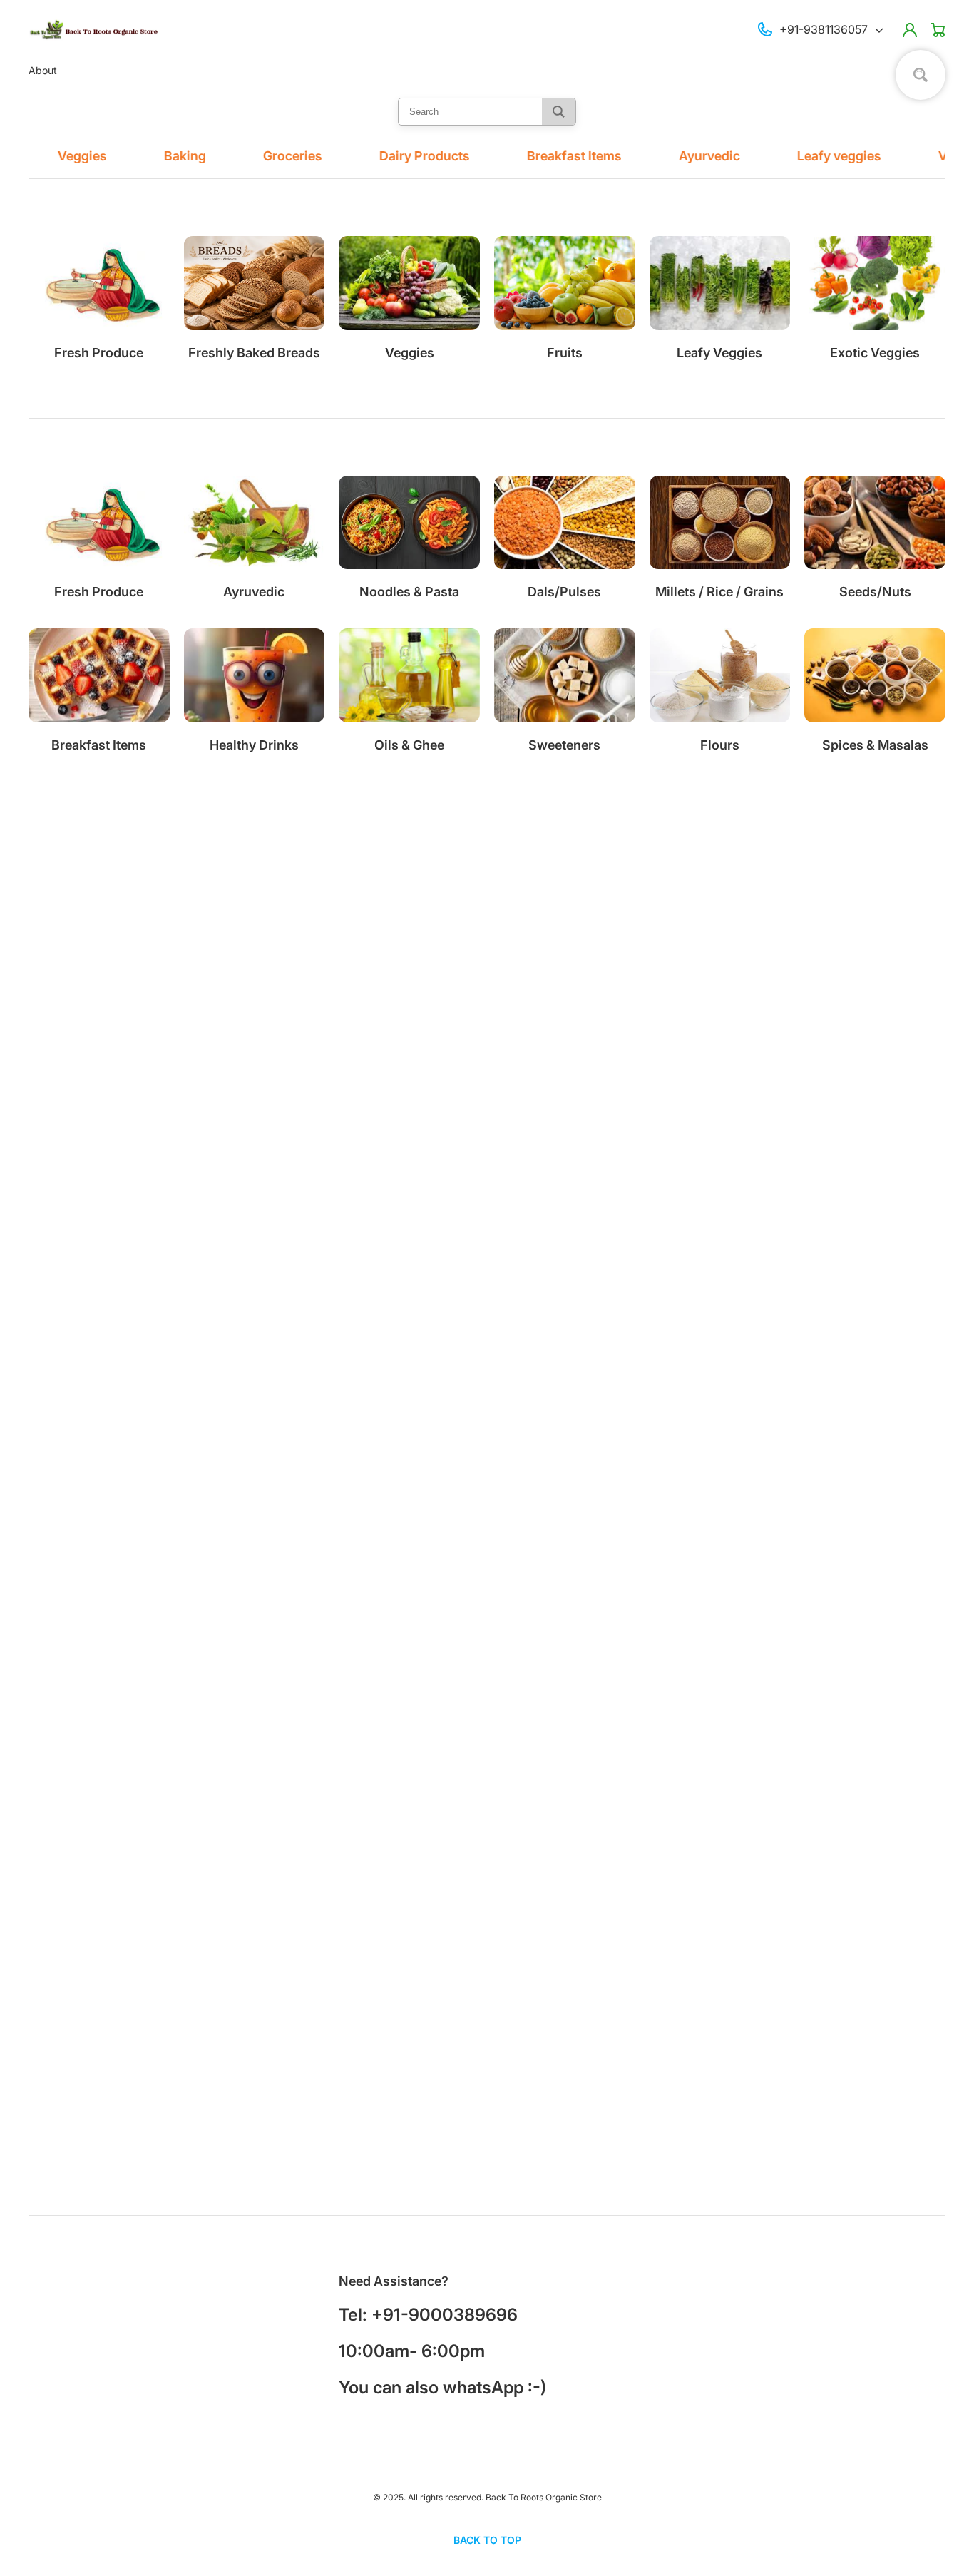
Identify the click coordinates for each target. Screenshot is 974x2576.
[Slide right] (935, 1075)
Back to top (487, 2540)
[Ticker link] (31, 156)
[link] (255, 538)
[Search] (559, 112)
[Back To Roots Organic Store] (95, 30)
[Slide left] (906, 1075)
